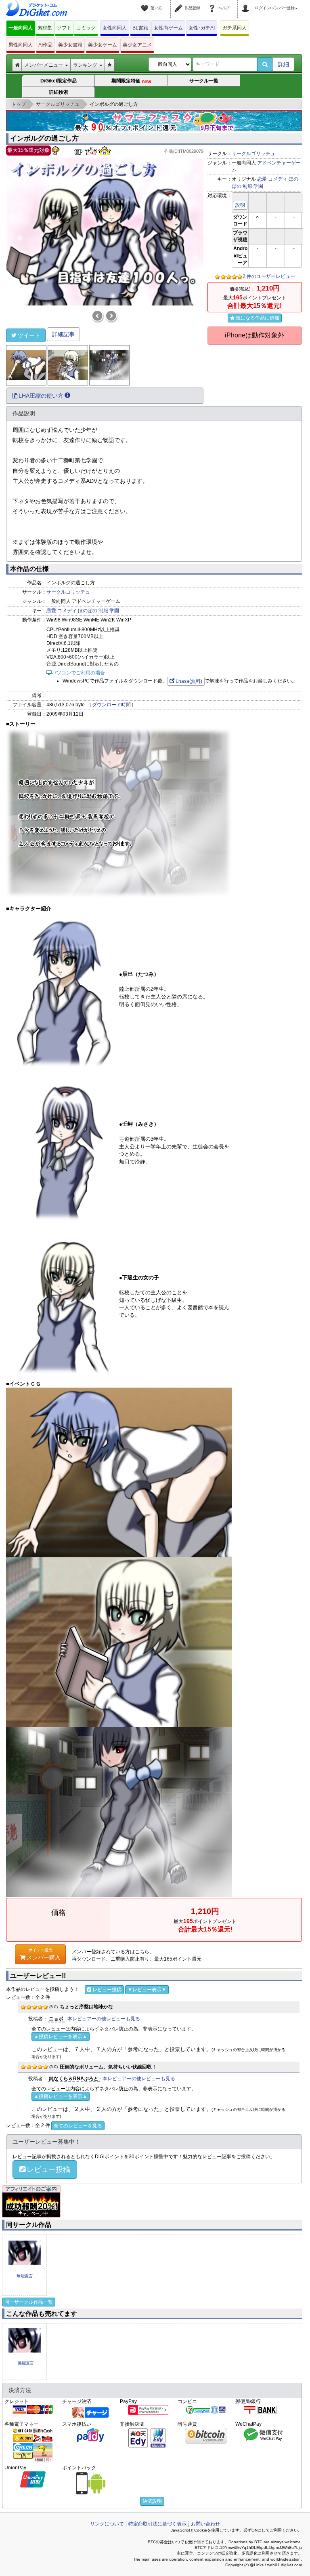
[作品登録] (180, 3)
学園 (258, 186)
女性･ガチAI (202, 28)
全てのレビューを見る (78, 2126)
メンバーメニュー (44, 65)
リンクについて (107, 2524)
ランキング (86, 65)
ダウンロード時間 (111, 705)
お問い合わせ (205, 2524)
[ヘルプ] (213, 3)
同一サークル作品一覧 (29, 2302)
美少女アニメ (137, 45)
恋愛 (262, 179)
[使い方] (146, 3)
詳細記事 (63, 334)
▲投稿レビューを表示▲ (61, 2037)
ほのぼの (88, 611)
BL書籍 (140, 28)
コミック (86, 28)
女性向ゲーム (168, 28)
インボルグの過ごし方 (44, 138)
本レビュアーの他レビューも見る (104, 2019)
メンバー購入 (44, 1954)
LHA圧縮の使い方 (41, 396)
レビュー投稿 (107, 1990)
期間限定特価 (132, 81)
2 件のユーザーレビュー (269, 276)
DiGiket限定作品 (59, 81)
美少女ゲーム (103, 45)
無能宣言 (25, 2276)
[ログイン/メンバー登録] (247, 3)
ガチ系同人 (235, 28)
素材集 (45, 28)
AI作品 (45, 45)
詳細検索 (59, 92)
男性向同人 (21, 45)
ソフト (64, 28)
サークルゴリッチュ (253, 154)
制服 (247, 186)
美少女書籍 (70, 45)
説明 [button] (240, 205)
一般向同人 (21, 28)
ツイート (29, 335)
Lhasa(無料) (189, 681)
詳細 (283, 64)
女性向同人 (115, 28)
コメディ (278, 179)
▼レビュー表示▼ (147, 1990)
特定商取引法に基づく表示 (157, 2524)
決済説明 (152, 2501)
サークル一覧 (204, 81)
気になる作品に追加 (258, 318)
